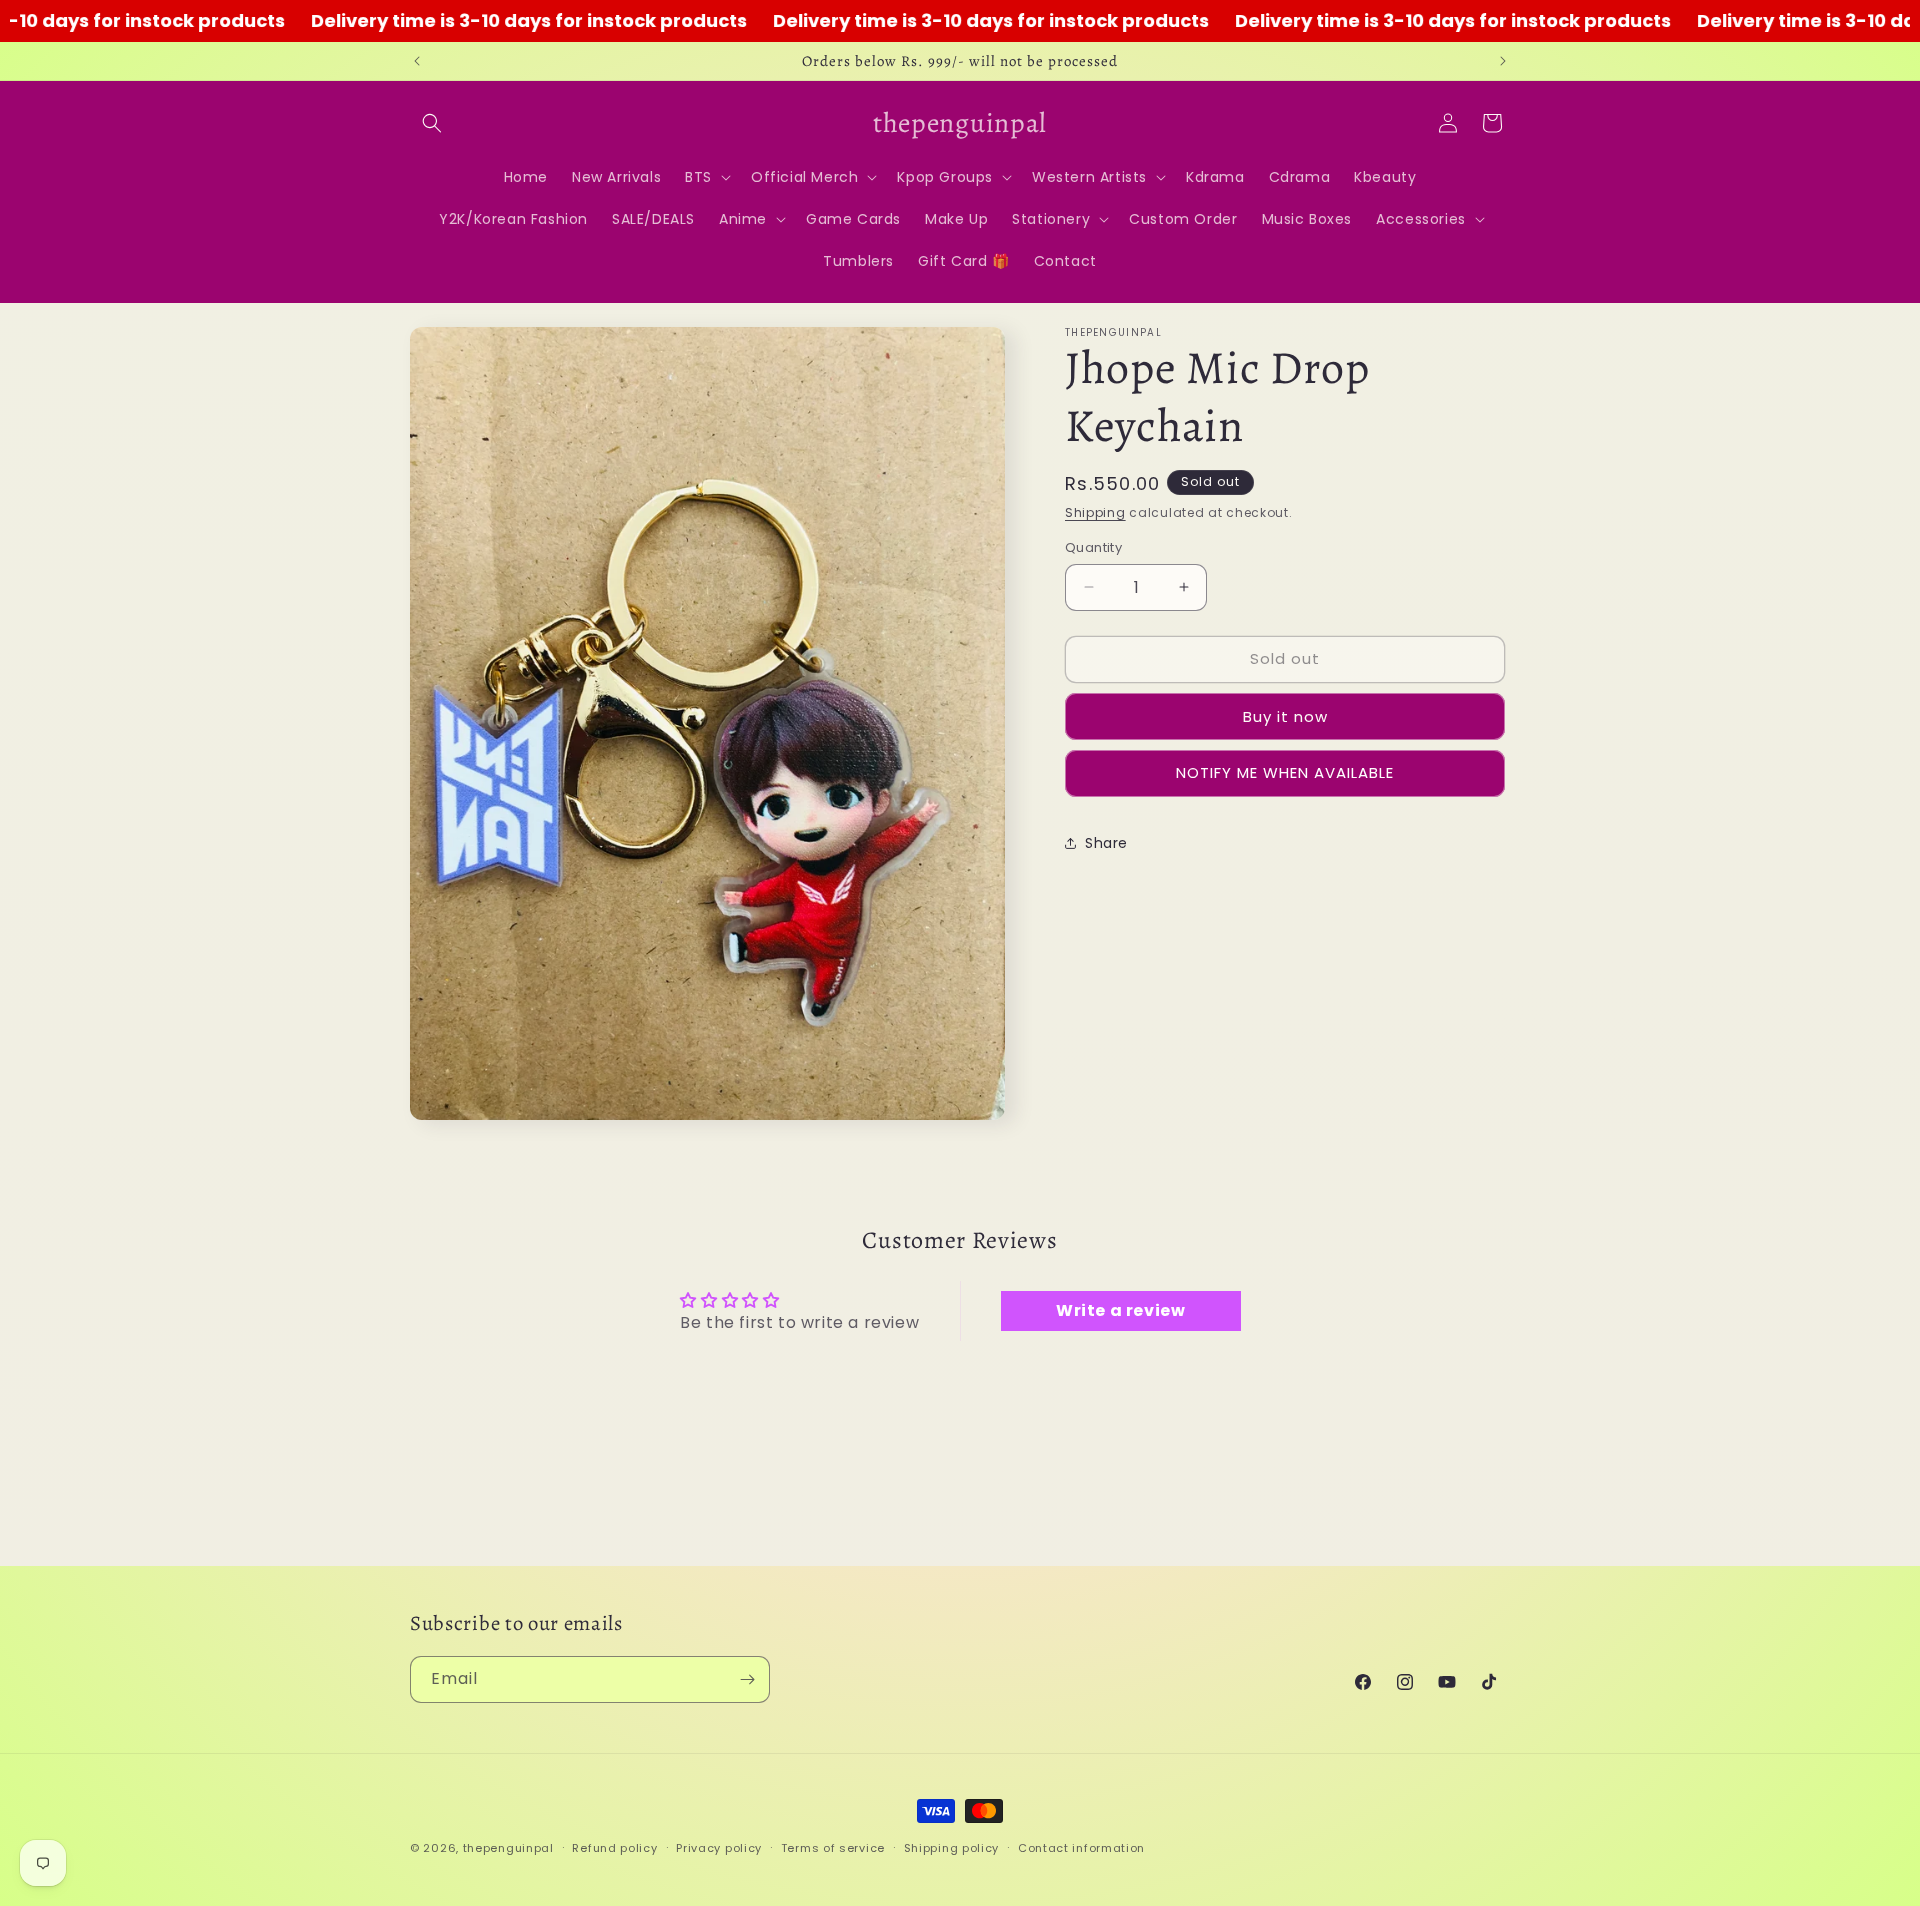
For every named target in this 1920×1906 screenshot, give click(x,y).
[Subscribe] (747, 1679)
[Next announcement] (1503, 61)
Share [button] (1106, 843)
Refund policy (614, 1847)
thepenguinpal (508, 1848)
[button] (432, 123)
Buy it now (1285, 715)
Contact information (1081, 1847)
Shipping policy (952, 1847)
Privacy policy (719, 1847)
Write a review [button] (1120, 1311)
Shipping (1095, 512)
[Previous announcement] (417, 61)
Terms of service (833, 1847)
